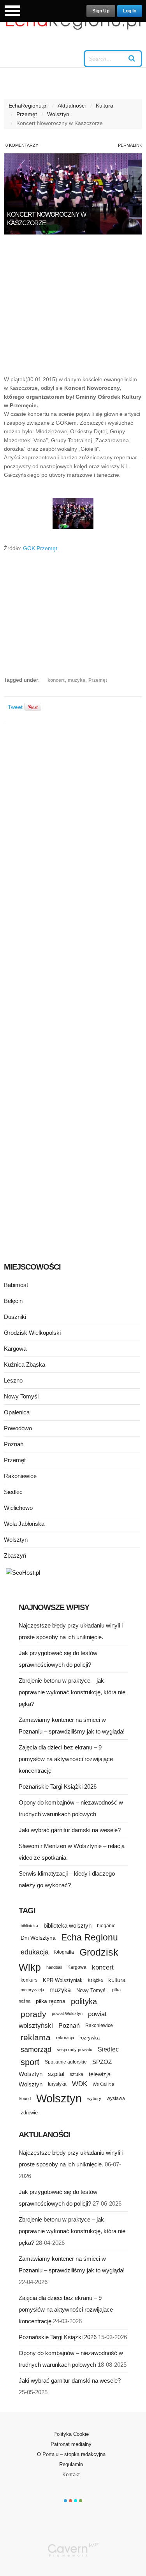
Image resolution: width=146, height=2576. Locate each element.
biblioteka (29, 1926)
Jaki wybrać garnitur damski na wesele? (70, 1830)
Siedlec (13, 1492)
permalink (130, 145)
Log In (130, 11)
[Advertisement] (73, 309)
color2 (70, 2501)
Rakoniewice (20, 1476)
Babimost (16, 1285)
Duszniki (15, 1317)
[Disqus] (73, 825)
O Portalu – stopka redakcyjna (71, 2454)
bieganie (106, 1925)
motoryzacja (32, 1990)
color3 (76, 2501)
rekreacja (65, 2038)
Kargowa (15, 1349)
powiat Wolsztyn (67, 2013)
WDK (80, 2084)
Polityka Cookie (71, 2434)
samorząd (36, 2050)
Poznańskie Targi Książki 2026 (58, 1787)
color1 (65, 2501)
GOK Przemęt (40, 548)
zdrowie (29, 2113)
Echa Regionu (90, 1937)
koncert (56, 680)
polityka (84, 2001)
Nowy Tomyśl (21, 1396)
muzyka (77, 680)
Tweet (15, 707)
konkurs (29, 1980)
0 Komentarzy (22, 145)
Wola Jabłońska (24, 1524)
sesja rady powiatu (75, 2050)
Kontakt (71, 2474)
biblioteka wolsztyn (68, 1926)
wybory (94, 2098)
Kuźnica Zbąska (25, 1364)
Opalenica (17, 1412)
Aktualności (72, 106)
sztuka (77, 2074)
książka (95, 1980)
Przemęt (27, 114)
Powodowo (18, 1428)
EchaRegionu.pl (28, 106)
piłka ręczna (51, 2001)
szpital (56, 2074)
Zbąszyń (15, 1556)
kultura (117, 1980)
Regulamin (71, 2464)
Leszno (13, 1380)
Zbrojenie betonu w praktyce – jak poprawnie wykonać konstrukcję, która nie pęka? (72, 1692)
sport (30, 2062)
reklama (36, 2037)
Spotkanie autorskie (66, 2062)
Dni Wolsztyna (38, 1938)
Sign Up (101, 11)
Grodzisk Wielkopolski (32, 1333)
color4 (81, 2501)
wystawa (116, 2098)
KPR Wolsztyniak (63, 1980)
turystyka (57, 2084)
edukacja (35, 1952)
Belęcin (13, 1301)
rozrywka (90, 2038)
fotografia (64, 1952)
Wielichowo (18, 1508)
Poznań (14, 1444)
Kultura (105, 106)
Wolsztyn (58, 114)
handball (54, 1967)
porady (33, 2014)
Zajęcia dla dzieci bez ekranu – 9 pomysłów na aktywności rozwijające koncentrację (66, 1759)
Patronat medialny (71, 2444)
